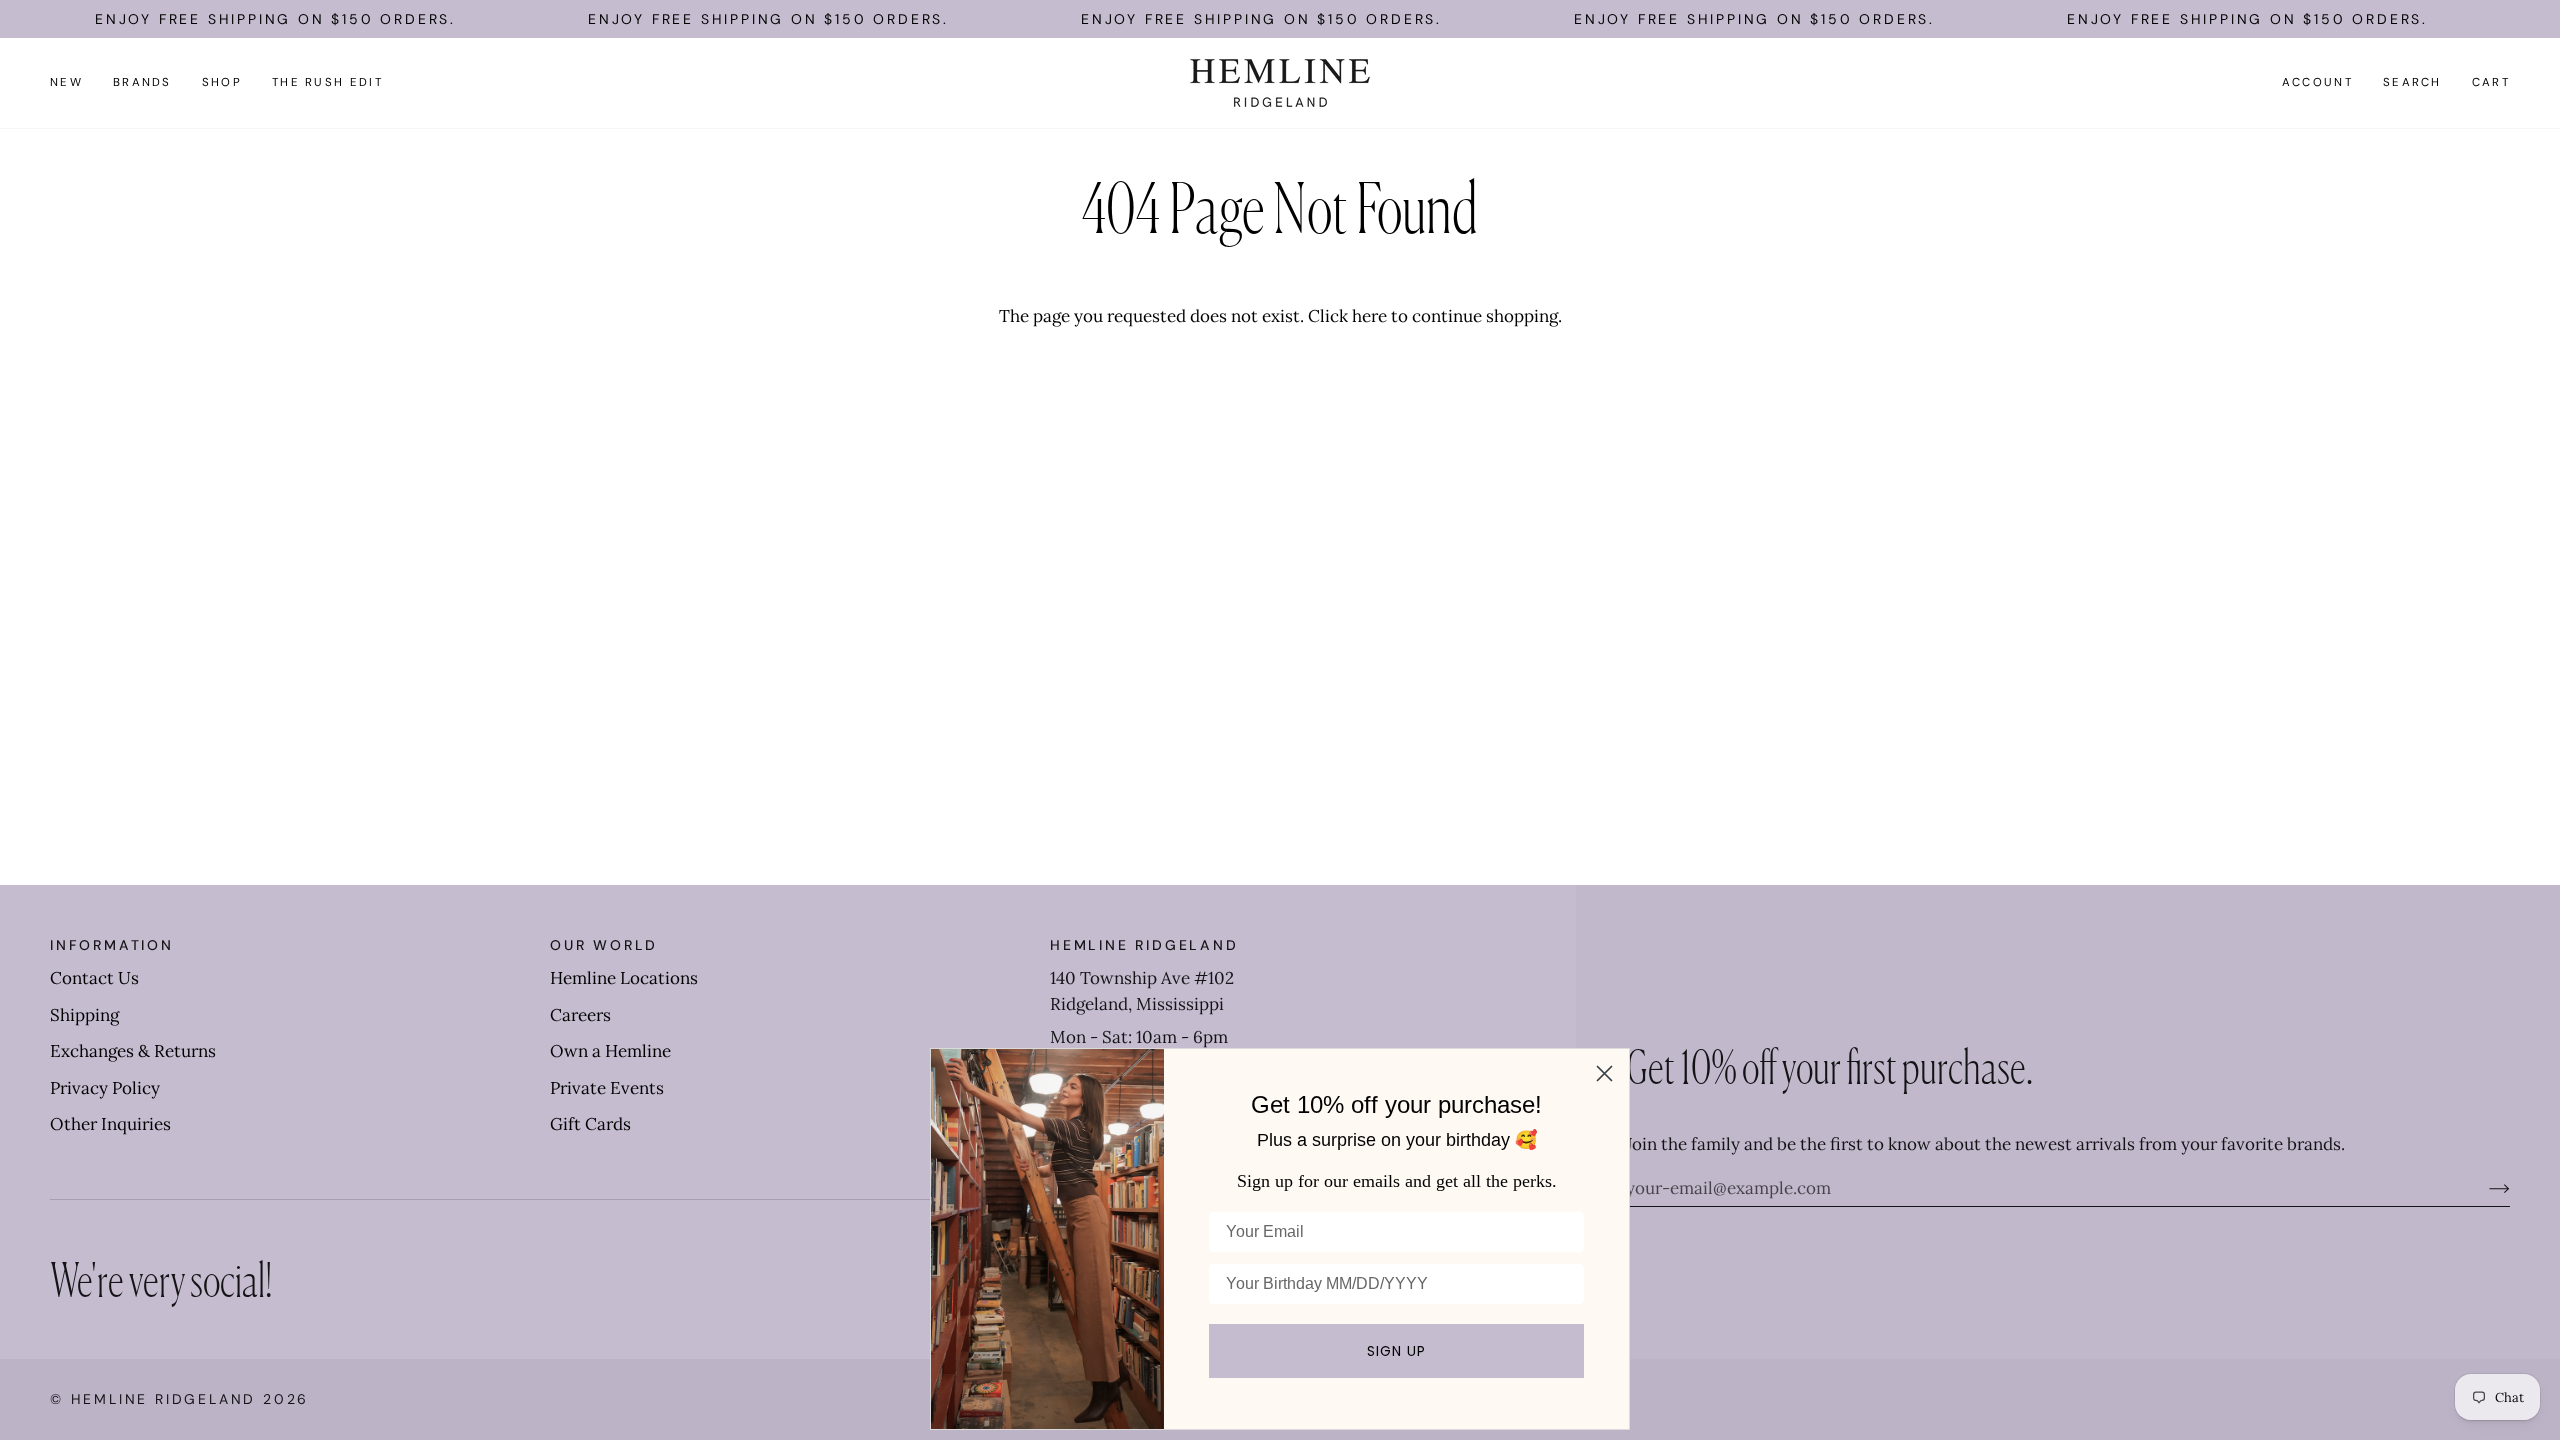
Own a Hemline (610, 1051)
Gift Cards (590, 1124)
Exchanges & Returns (133, 1051)
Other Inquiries (110, 1124)
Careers (580, 1015)
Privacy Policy (105, 1088)
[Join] (2483, 1188)
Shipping (84, 1015)
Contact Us (94, 978)
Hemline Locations (624, 978)
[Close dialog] (1604, 1073)
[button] (142, 83)
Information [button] (112, 945)
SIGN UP (1396, 1351)
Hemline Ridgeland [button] (1144, 945)
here (1369, 316)
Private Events (607, 1088)
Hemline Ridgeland (164, 1399)
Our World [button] (604, 945)
